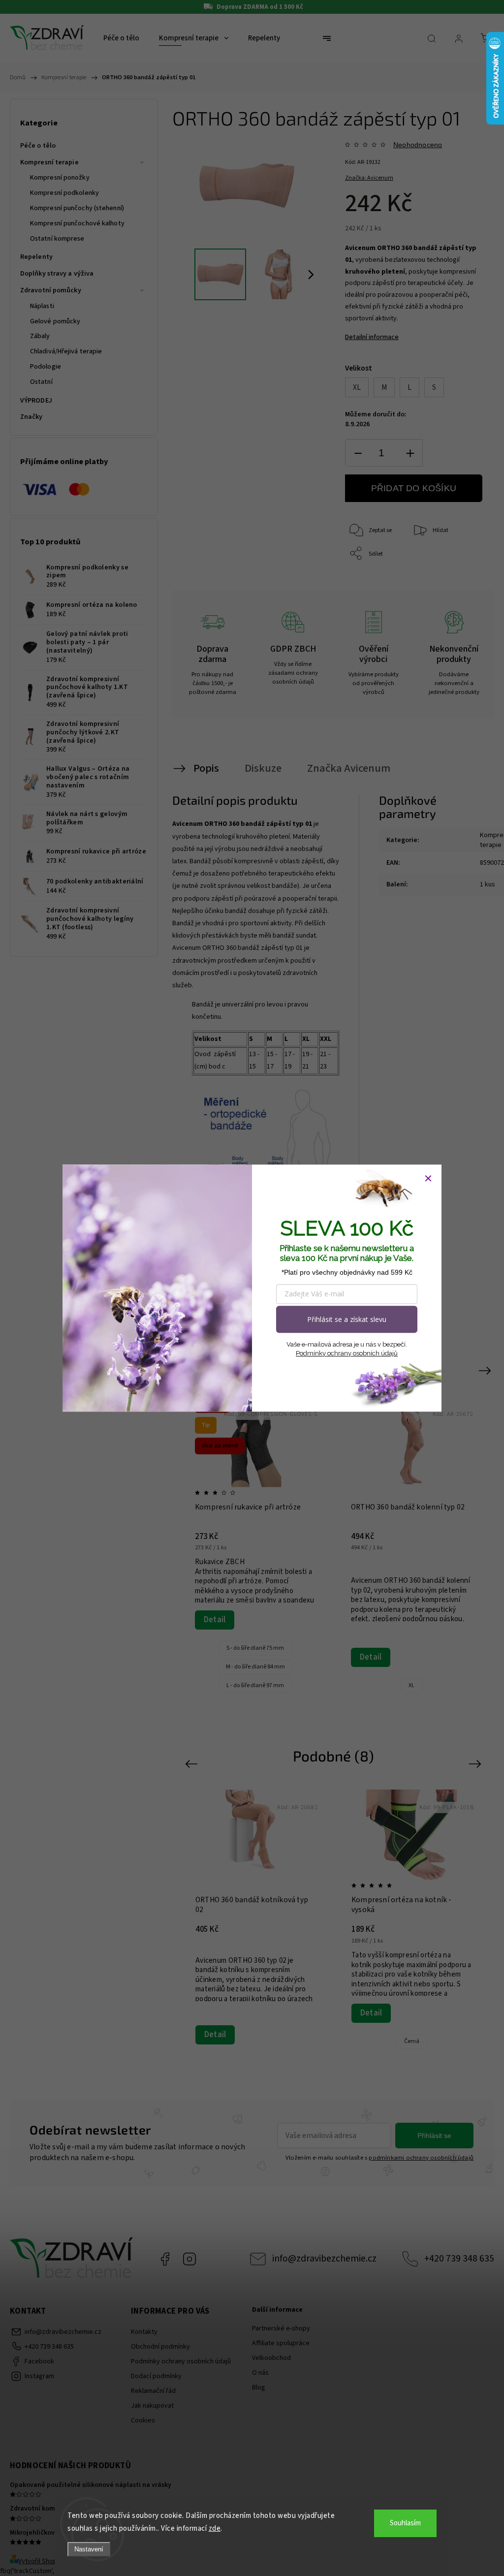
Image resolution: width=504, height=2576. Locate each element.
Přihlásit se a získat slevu (347, 1319)
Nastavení (89, 2549)
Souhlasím (405, 2523)
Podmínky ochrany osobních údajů (347, 1353)
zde (215, 2529)
